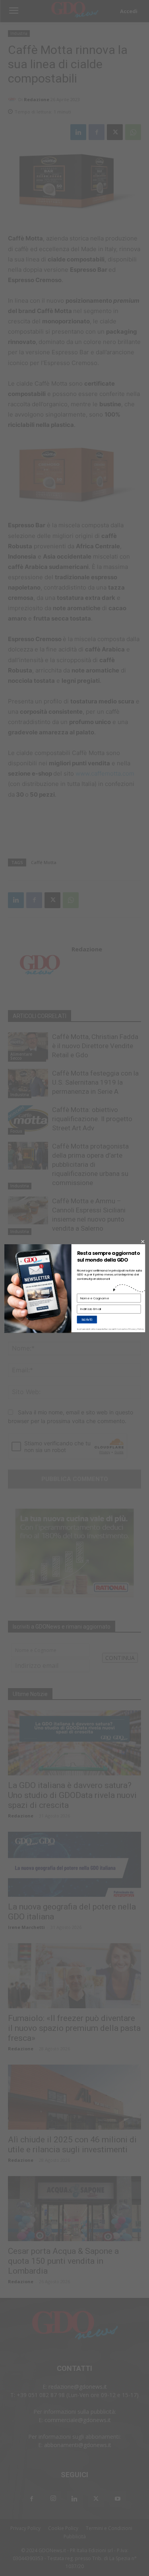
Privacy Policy (136, 1329)
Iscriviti (86, 1319)
